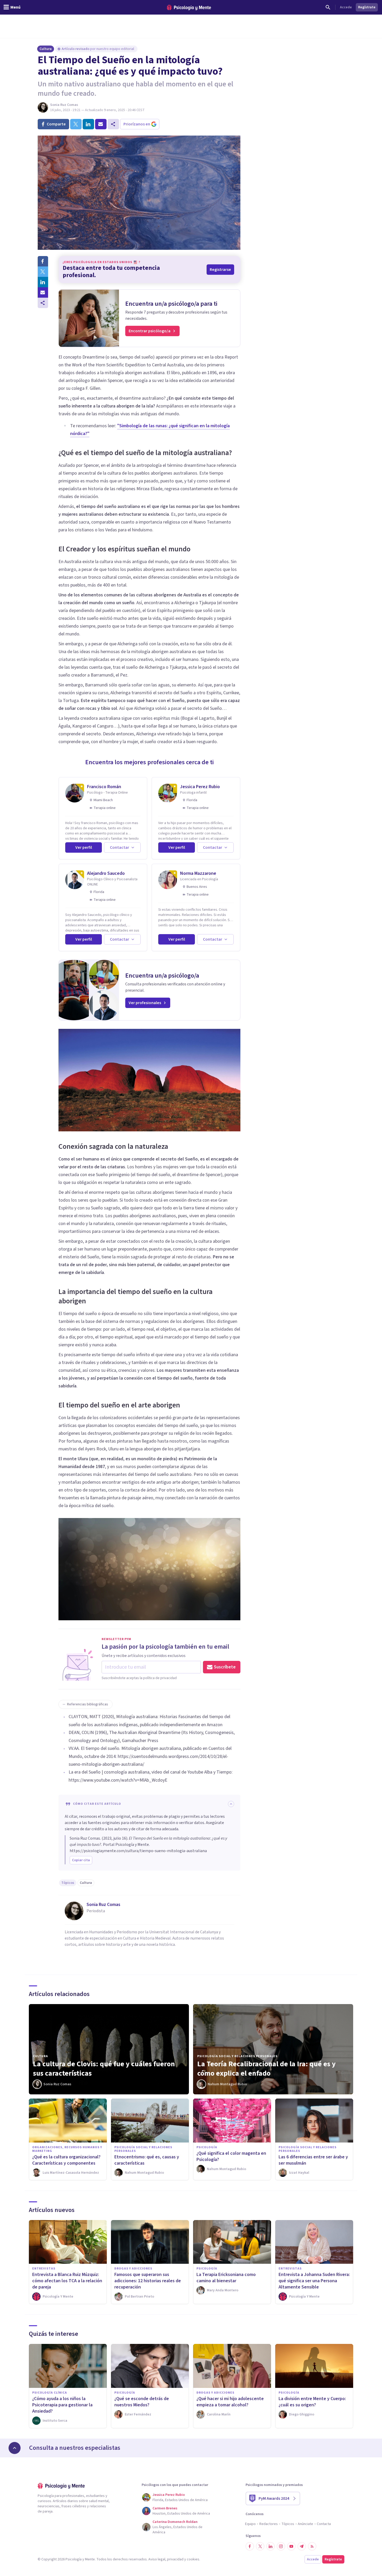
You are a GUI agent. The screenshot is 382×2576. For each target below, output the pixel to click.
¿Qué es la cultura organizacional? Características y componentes (66, 2160)
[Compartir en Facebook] (43, 261)
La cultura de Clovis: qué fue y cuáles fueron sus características (104, 2069)
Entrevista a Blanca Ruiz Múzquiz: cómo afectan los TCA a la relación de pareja (67, 2281)
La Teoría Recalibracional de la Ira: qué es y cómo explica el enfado (266, 2069)
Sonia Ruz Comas (64, 105)
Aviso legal (157, 2559)
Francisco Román (104, 787)
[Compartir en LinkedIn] (43, 282)
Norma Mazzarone (198, 873)
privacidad (175, 2559)
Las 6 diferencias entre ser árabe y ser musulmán (313, 2160)
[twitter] (76, 124)
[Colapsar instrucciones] (231, 1804)
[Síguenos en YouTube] (291, 2546)
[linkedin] (88, 124)
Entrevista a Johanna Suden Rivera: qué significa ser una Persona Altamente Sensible (314, 2281)
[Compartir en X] (43, 272)
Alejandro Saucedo (106, 873)
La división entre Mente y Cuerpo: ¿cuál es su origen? (312, 2402)
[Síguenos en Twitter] (260, 2546)
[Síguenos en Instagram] (281, 2546)
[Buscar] (328, 7)
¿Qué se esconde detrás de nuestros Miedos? (142, 2402)
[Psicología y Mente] (189, 7)
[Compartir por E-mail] (43, 292)
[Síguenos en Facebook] (250, 2546)
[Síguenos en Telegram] (302, 2546)
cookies (193, 2559)
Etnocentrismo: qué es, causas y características (147, 2160)
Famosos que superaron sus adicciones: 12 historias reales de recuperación (148, 2281)
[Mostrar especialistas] (15, 2448)
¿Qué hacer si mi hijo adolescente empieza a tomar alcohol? (230, 2402)
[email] (101, 124)
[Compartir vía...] (43, 303)
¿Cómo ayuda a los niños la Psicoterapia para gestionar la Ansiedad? (62, 2405)
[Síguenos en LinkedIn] (271, 2546)
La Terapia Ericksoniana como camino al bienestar (226, 2278)
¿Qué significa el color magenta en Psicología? (231, 2156)
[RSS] (312, 2546)
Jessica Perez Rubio (200, 787)
